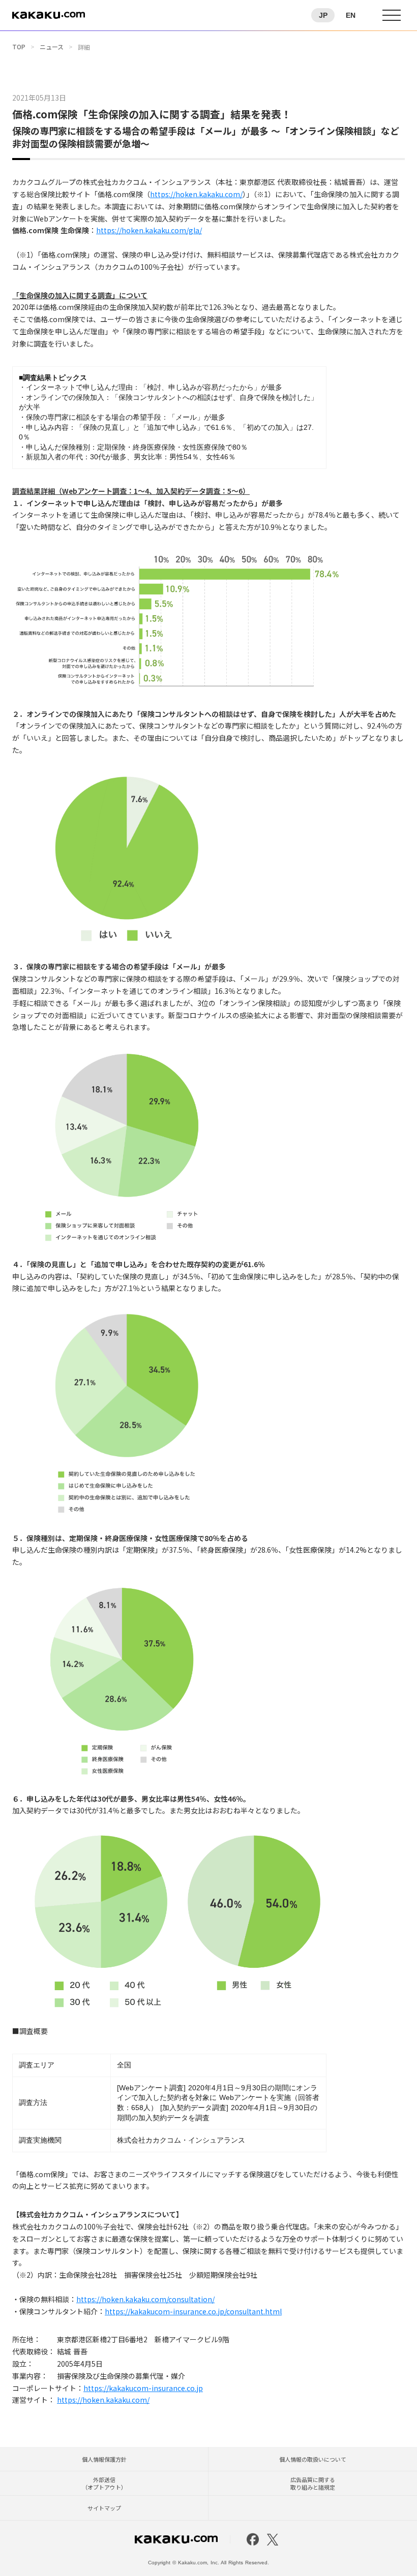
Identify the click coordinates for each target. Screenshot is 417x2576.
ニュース (52, 47)
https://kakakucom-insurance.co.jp (143, 2388)
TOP (19, 47)
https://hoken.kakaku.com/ (196, 194)
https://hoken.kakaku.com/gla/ (149, 230)
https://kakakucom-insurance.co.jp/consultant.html (193, 2311)
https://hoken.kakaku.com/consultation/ (145, 2299)
